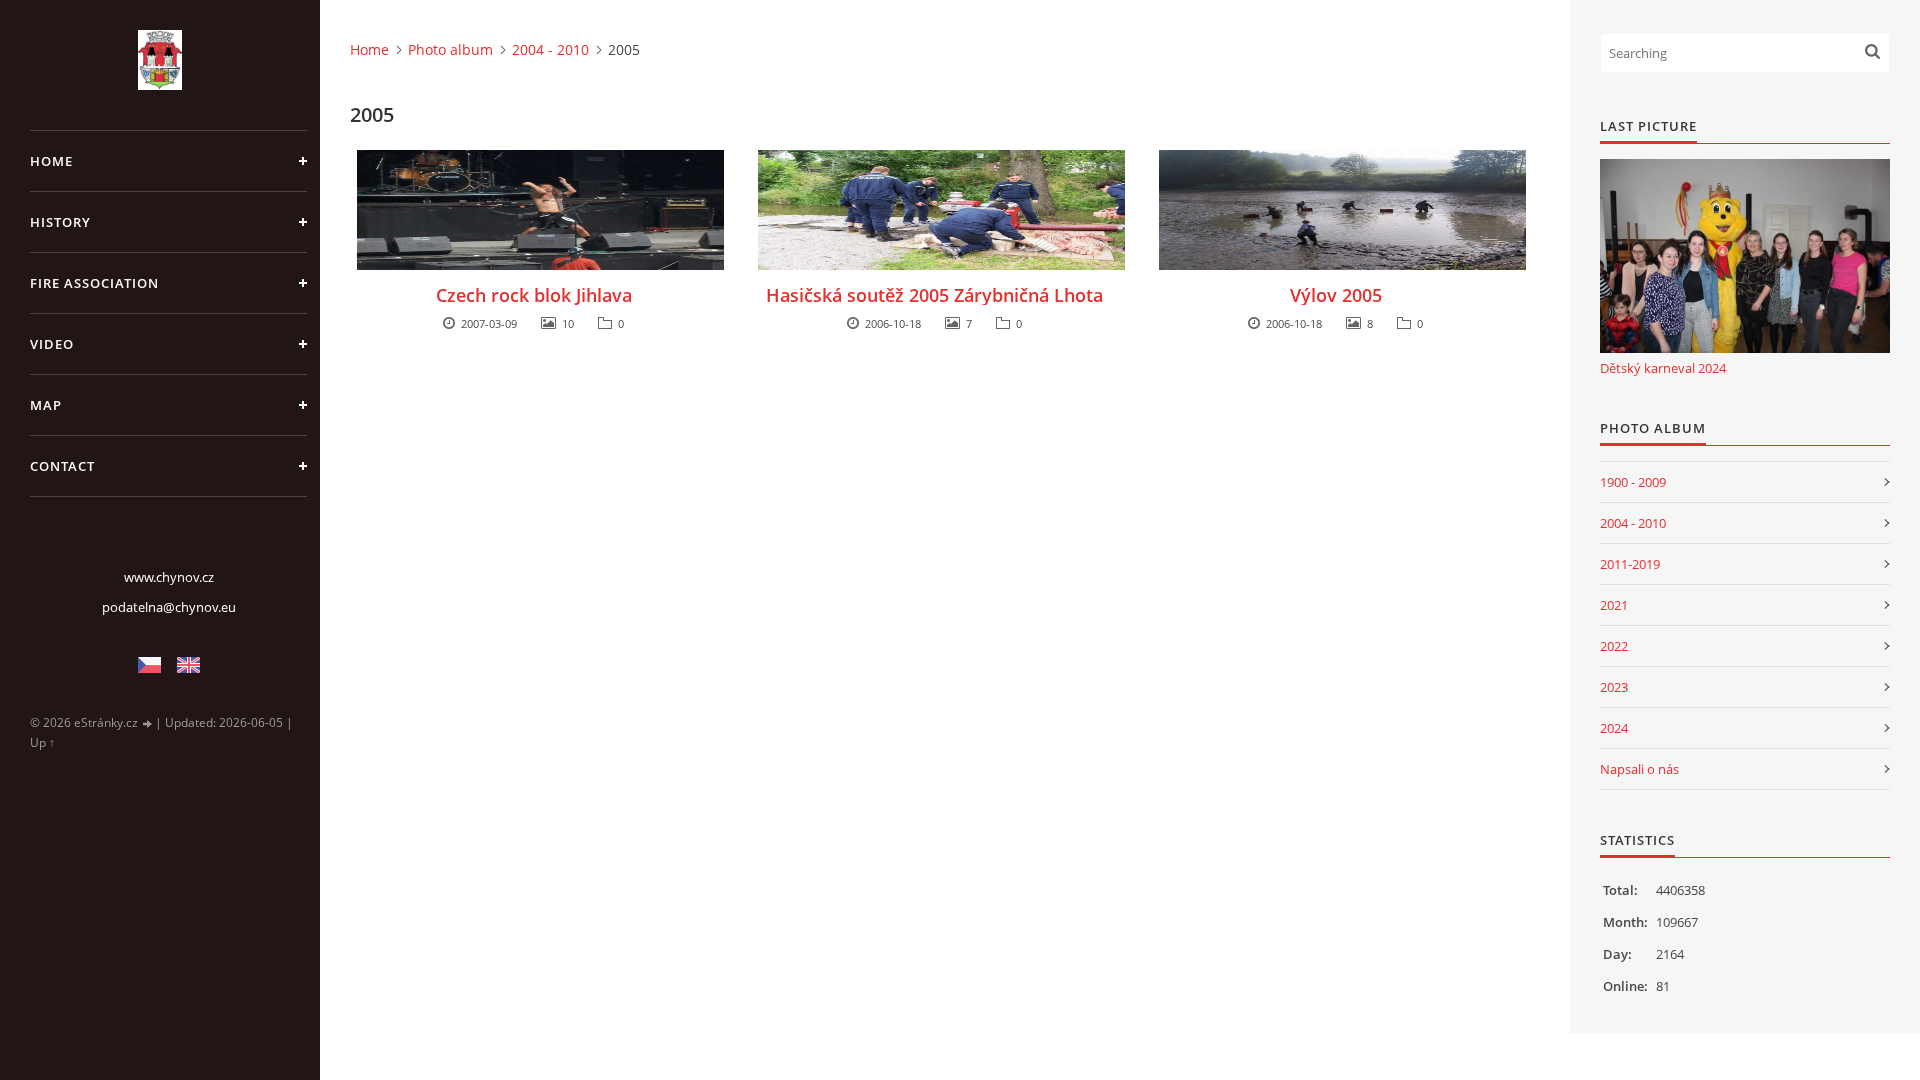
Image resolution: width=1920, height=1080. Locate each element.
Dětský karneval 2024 (1663, 368)
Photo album (450, 49)
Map (46, 405)
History (60, 222)
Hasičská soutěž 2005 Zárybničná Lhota (934, 295)
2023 (1614, 687)
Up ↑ (42, 742)
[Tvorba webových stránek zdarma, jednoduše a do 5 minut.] (148, 723)
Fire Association (94, 283)
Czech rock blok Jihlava (534, 295)
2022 (1614, 646)
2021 (1614, 605)
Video (52, 344)
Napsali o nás (1639, 769)
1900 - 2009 (1633, 482)
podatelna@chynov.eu (169, 607)
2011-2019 (1630, 564)
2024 (1614, 728)
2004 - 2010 (550, 49)
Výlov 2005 (1336, 295)
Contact (62, 466)
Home (51, 161)
